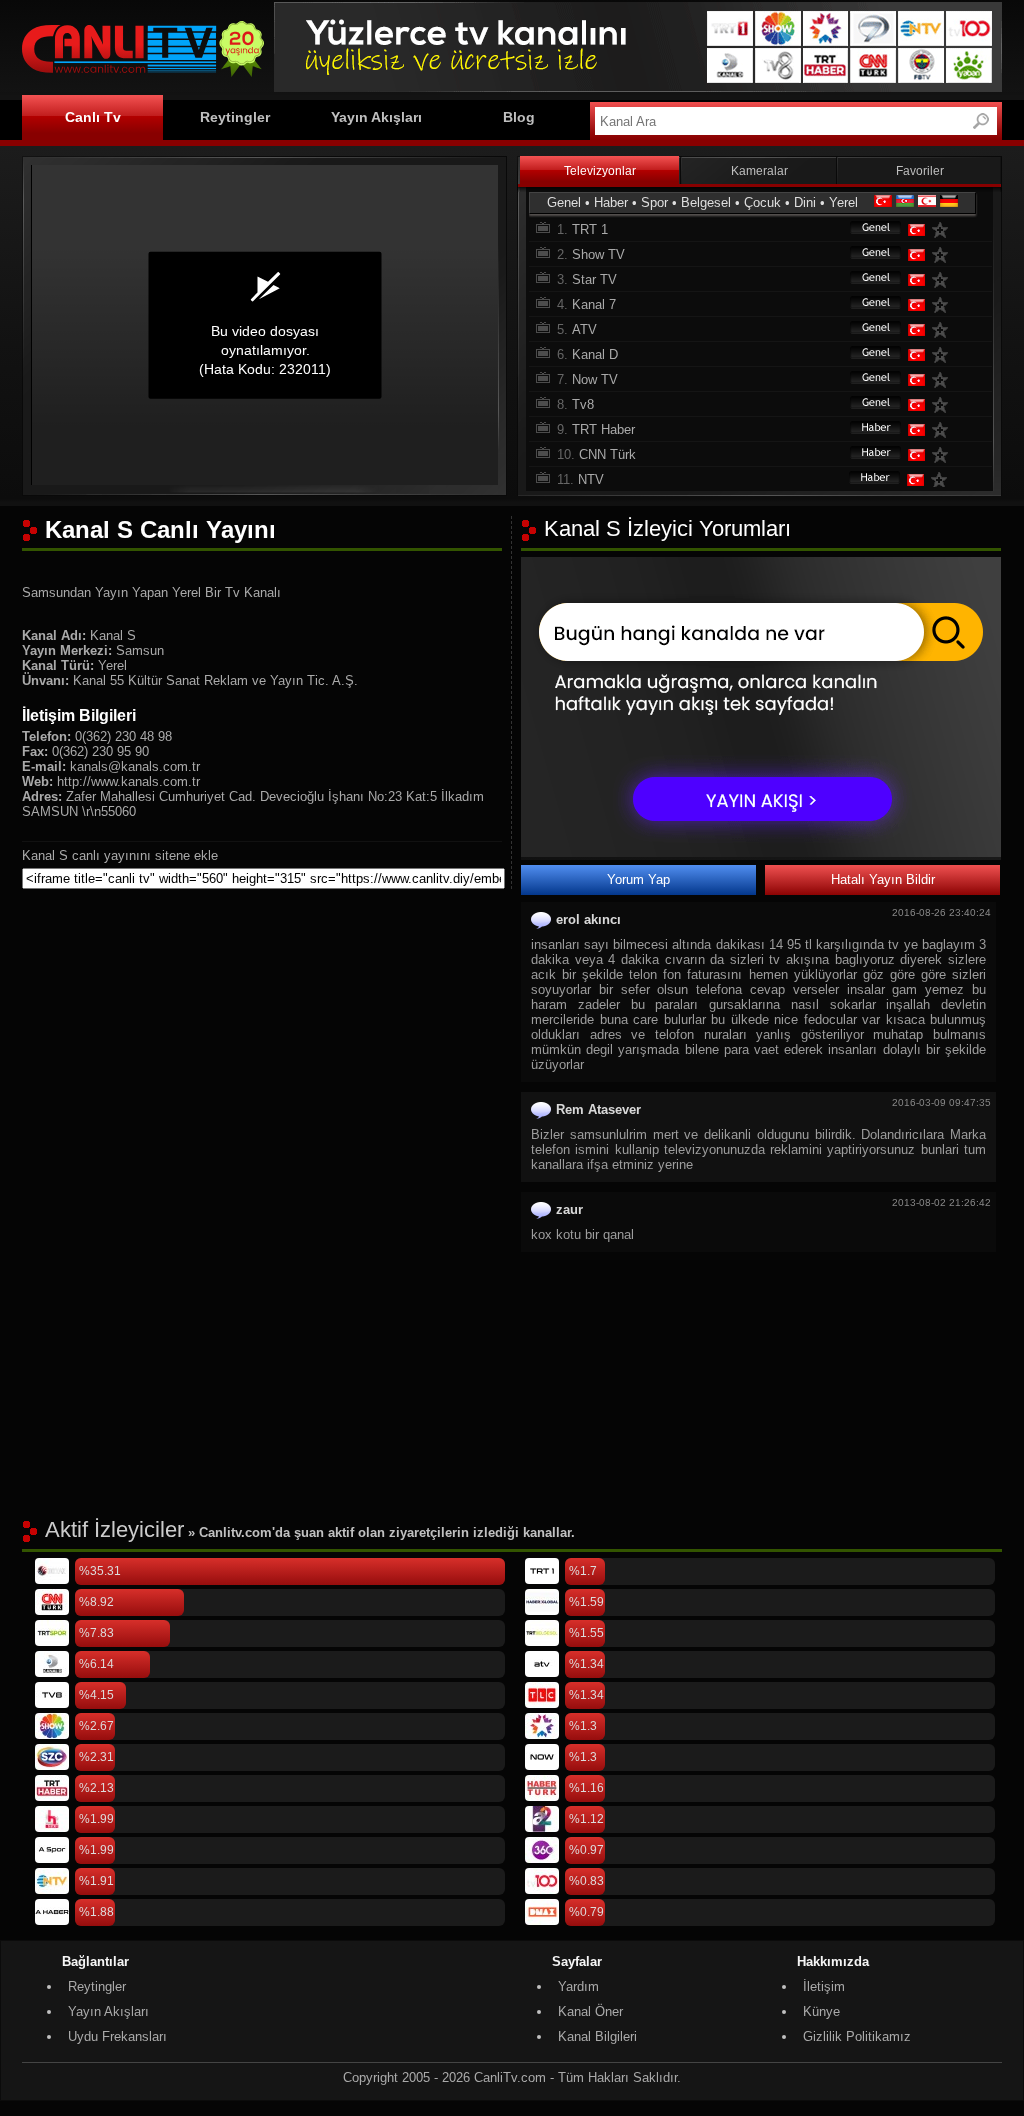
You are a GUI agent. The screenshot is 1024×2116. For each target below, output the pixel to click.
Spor (654, 202)
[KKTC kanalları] (927, 202)
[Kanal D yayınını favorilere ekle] (944, 354)
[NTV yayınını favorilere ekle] (943, 479)
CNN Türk (607, 454)
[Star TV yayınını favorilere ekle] (944, 279)
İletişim (824, 1986)
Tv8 (583, 404)
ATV (584, 329)
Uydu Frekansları (117, 2036)
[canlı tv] (143, 79)
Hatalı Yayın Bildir (883, 879)
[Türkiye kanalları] (883, 202)
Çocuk (762, 202)
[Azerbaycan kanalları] (905, 202)
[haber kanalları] (866, 429)
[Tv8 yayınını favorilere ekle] (944, 404)
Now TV (595, 379)
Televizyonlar (600, 171)
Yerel (843, 202)
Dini (805, 202)
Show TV (598, 254)
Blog (519, 117)
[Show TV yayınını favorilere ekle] (944, 254)
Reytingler (235, 117)
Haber (611, 202)
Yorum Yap (638, 879)
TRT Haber (603, 429)
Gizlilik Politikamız (857, 2036)
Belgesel (706, 202)
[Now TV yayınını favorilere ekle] (944, 379)
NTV (591, 479)
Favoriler (920, 171)
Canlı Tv (93, 117)
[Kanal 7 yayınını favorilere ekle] (944, 304)
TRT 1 (590, 229)
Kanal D (595, 354)
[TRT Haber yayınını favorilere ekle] (944, 429)
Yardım (578, 1986)
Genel (564, 202)
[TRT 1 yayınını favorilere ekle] (944, 229)
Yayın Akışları (376, 117)
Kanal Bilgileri (597, 2036)
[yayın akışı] (761, 852)
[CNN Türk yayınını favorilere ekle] (944, 454)
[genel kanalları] (866, 229)
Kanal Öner (590, 2011)
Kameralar (759, 171)
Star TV (594, 279)
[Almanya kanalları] (949, 202)
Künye (821, 2011)
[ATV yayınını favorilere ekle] (944, 329)
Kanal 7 (594, 304)
